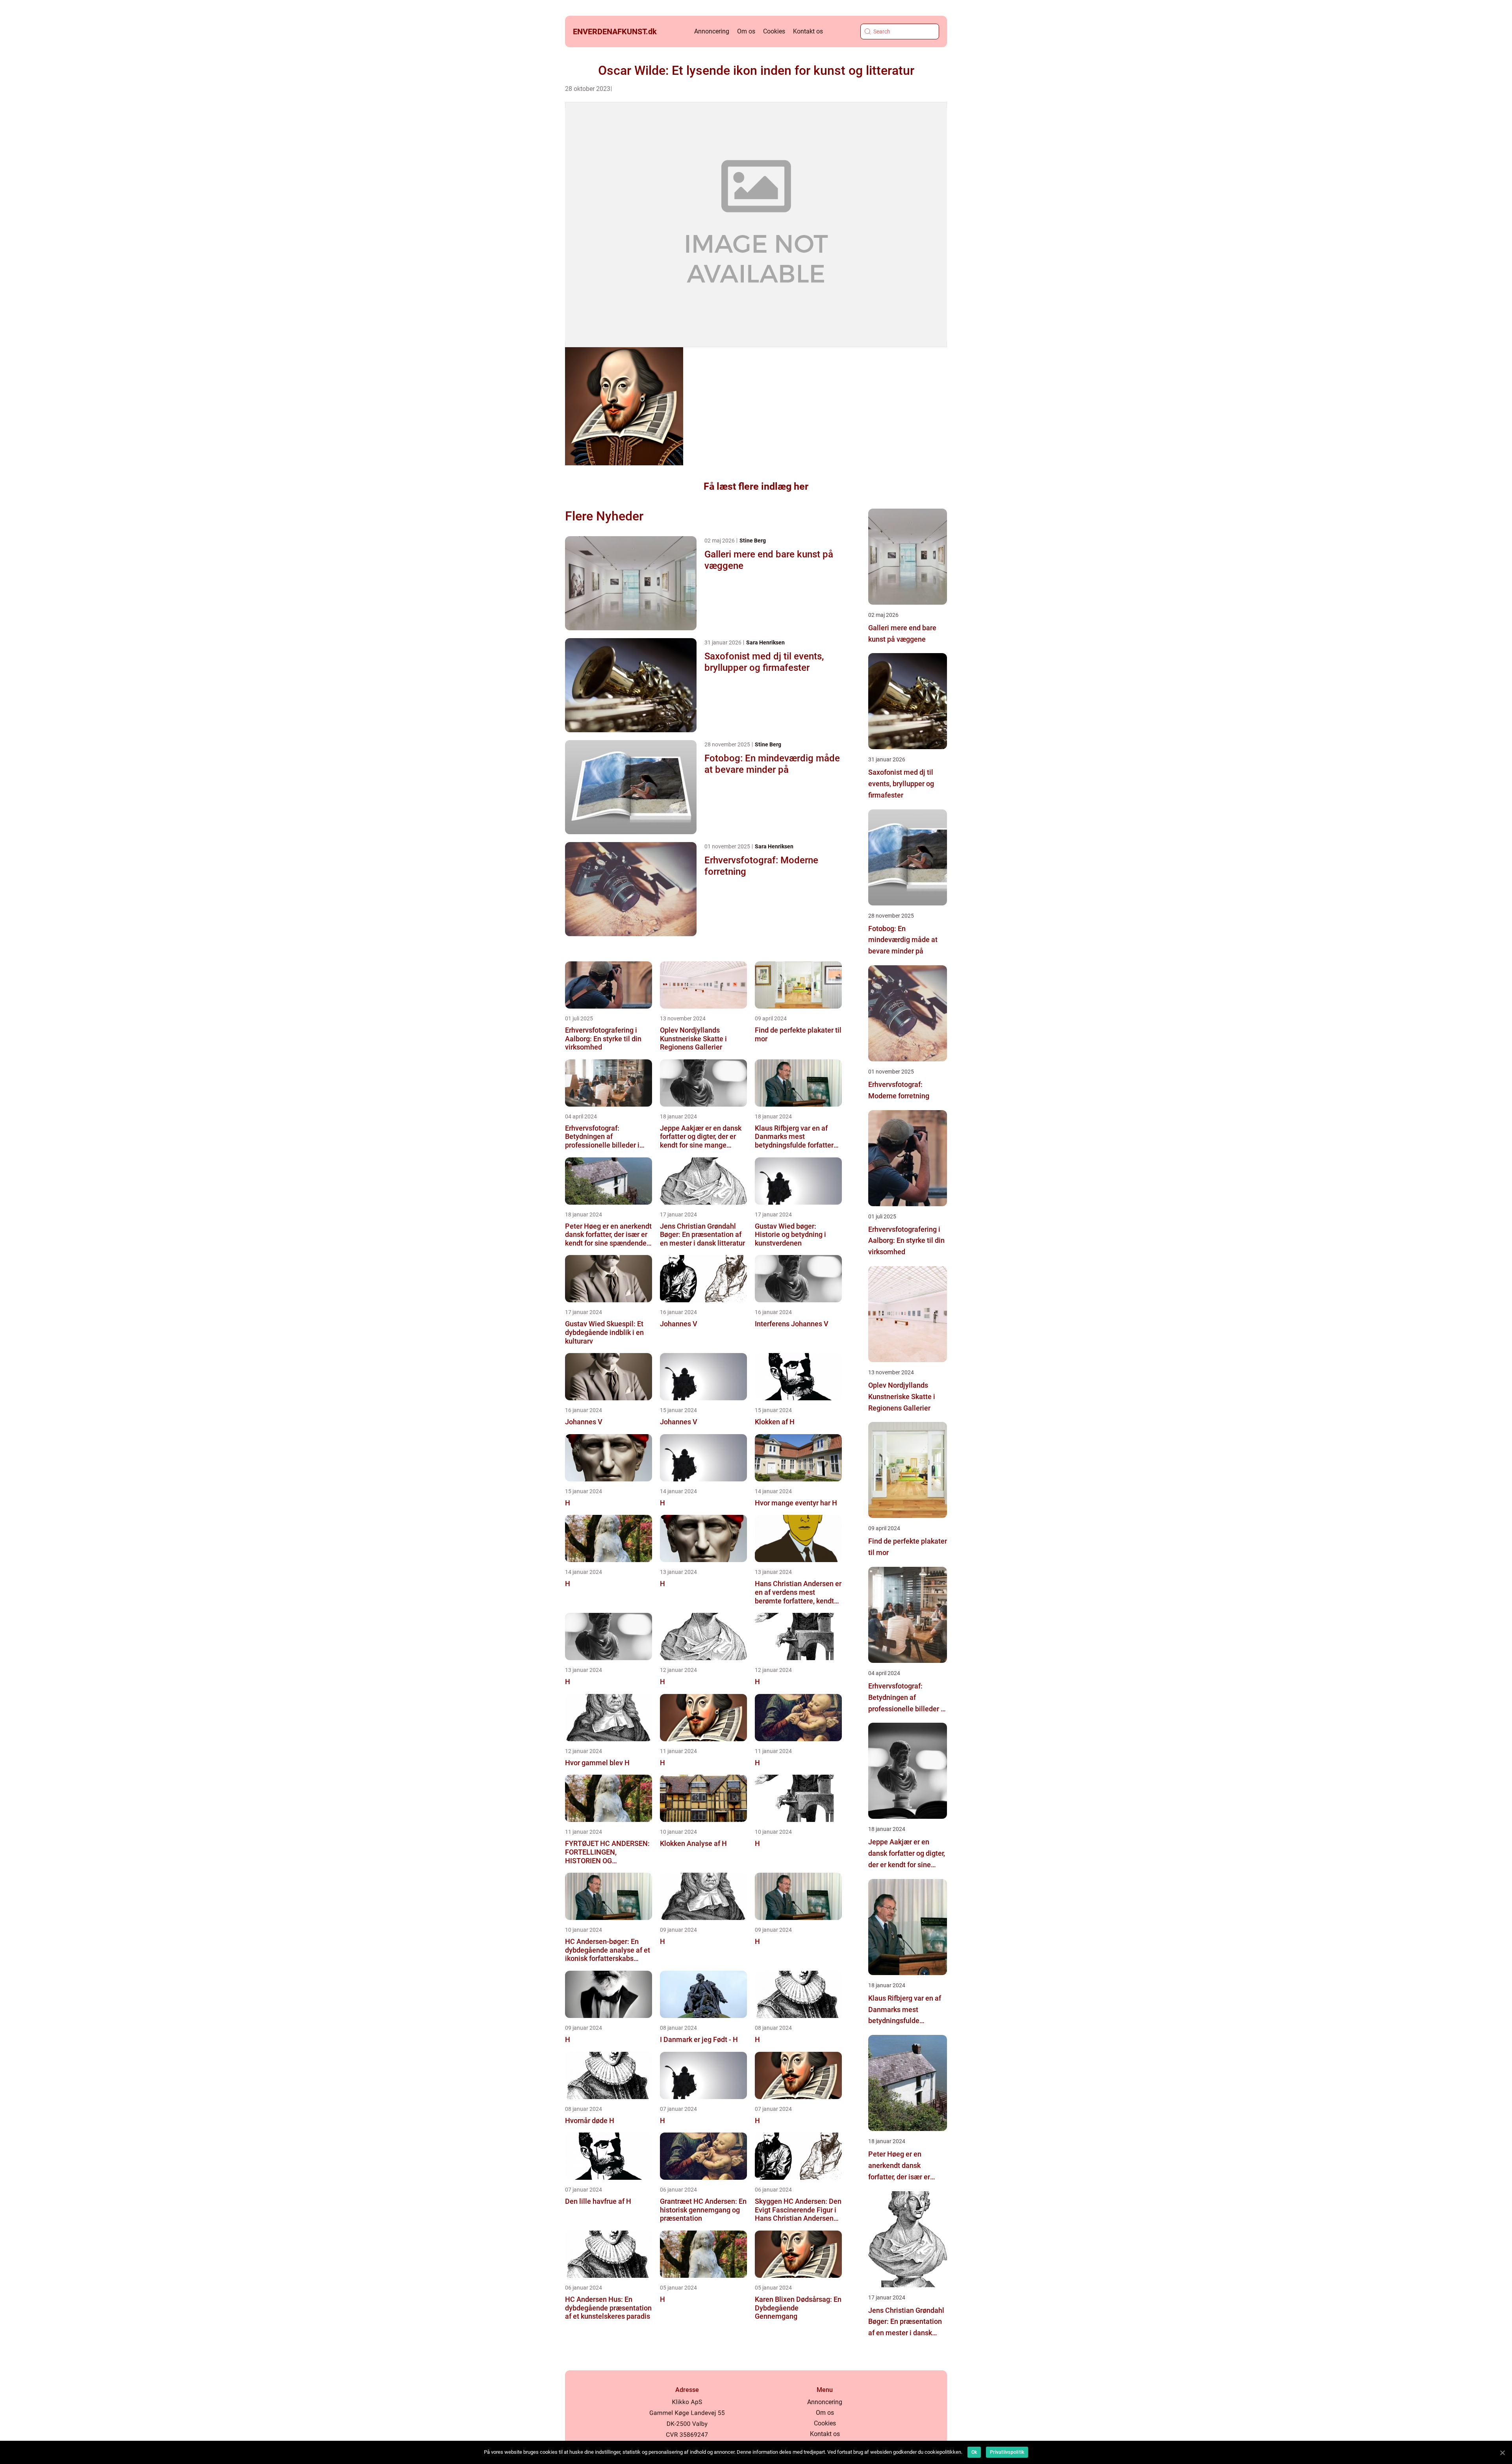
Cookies (774, 31)
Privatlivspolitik (1007, 2452)
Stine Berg (753, 541)
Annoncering (712, 31)
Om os (746, 31)
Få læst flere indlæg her (756, 486)
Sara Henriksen (765, 642)
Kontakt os (808, 31)
